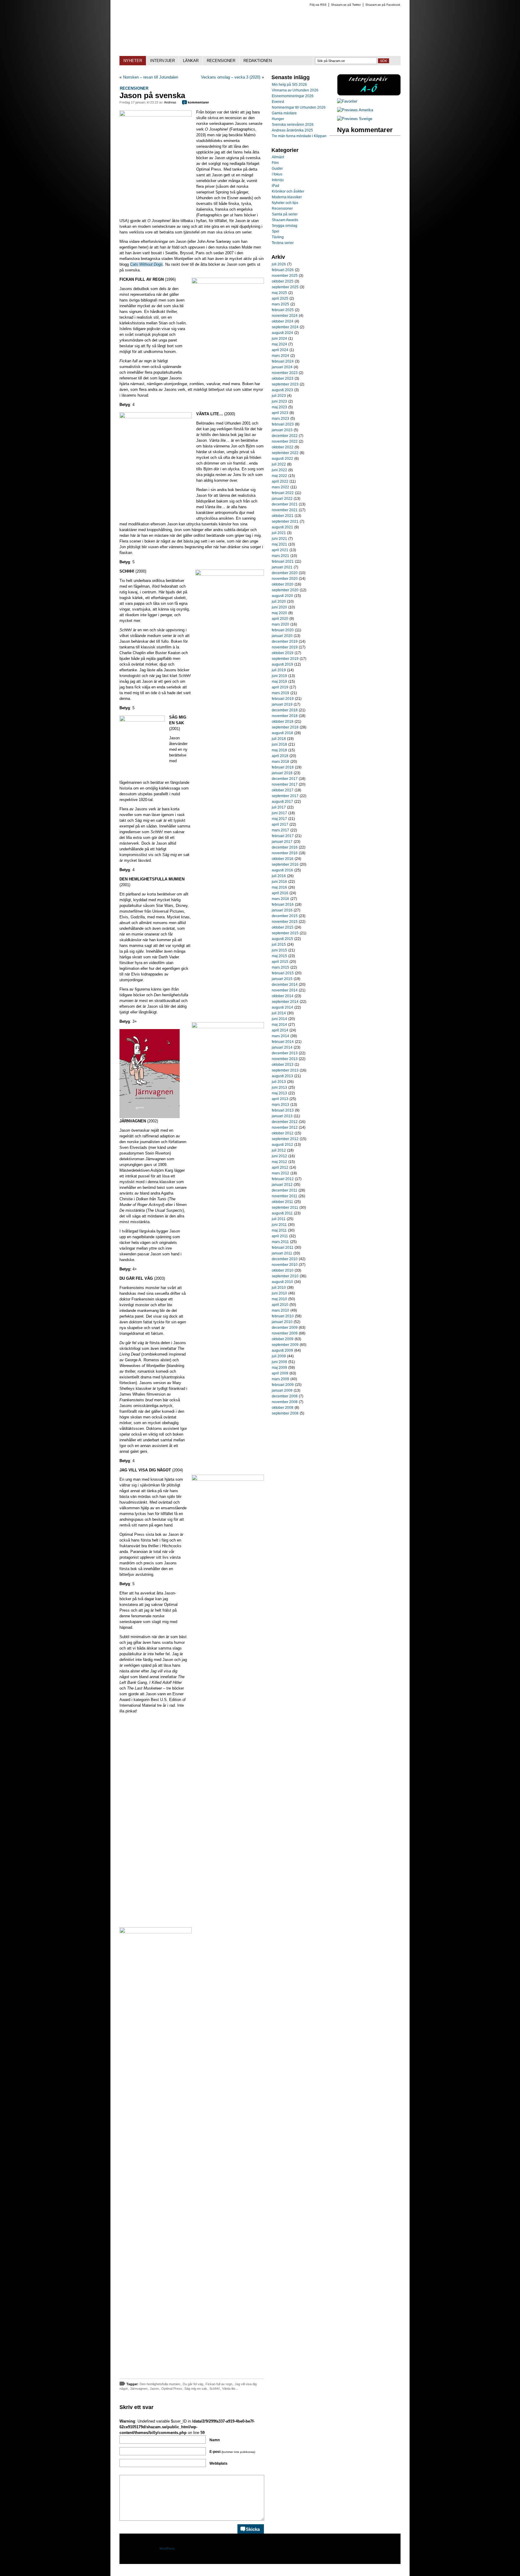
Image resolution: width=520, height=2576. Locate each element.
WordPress (167, 2548)
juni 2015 (279, 950)
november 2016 (285, 853)
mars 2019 (280, 693)
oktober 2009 (283, 1339)
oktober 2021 (283, 516)
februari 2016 (283, 905)
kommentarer (196, 102)
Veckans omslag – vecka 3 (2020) (231, 77)
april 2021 (280, 550)
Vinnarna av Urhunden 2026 (295, 90)
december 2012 (285, 1122)
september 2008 (285, 1413)
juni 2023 (279, 401)
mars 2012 (280, 1173)
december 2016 (285, 847)
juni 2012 (279, 1156)
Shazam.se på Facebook (383, 5)
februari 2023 (283, 424)
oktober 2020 (283, 584)
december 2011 (285, 1190)
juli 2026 (279, 264)
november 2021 (285, 510)
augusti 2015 (282, 939)
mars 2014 (280, 1036)
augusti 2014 (282, 1007)
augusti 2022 (282, 459)
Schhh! (215, 2389)
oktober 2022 (283, 447)
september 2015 (285, 933)
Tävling (278, 237)
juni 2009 (279, 1362)
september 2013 (285, 1070)
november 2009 (285, 1333)
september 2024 (285, 327)
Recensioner (134, 88)
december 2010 (285, 1259)
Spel (275, 231)
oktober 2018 (283, 722)
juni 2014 (279, 1019)
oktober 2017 (283, 790)
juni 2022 (279, 470)
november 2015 (285, 922)
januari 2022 (282, 499)
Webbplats (218, 2463)
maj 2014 (279, 1025)
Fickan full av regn (219, 2384)
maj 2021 (279, 544)
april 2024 (280, 350)
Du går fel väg (193, 2384)
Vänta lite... (230, 2389)
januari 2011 (282, 1253)
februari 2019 (283, 699)
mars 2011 (280, 1242)
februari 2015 (283, 973)
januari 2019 (282, 704)
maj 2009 (279, 1368)
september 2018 (285, 727)
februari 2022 (283, 493)
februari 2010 (283, 1316)
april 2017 (280, 824)
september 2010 (285, 1276)
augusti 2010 (282, 1282)
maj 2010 (279, 1299)
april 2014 (280, 1030)
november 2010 (285, 1265)
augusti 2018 (282, 733)
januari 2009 (282, 1390)
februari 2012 (283, 1179)
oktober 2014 (283, 996)
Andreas (170, 102)
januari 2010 (282, 1322)
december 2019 (285, 642)
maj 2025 (279, 293)
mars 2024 (280, 356)
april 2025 (280, 298)
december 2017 (285, 779)
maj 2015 (279, 956)
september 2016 (285, 864)
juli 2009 (279, 1356)
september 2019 (285, 659)
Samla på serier (285, 214)
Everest (278, 102)
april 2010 (280, 1305)
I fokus (277, 174)
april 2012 (280, 1167)
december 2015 (285, 916)
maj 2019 (279, 682)
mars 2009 (280, 1379)
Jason (154, 2389)
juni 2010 (279, 1293)
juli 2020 (279, 601)
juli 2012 (279, 1150)
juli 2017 (279, 807)
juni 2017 (279, 813)
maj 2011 (279, 1230)
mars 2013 (280, 1105)
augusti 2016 (282, 870)
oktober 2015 (283, 927)
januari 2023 (282, 430)
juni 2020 (279, 607)
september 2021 (285, 521)
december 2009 (285, 1328)
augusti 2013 (282, 1076)
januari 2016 (282, 910)
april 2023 (280, 413)
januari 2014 (282, 1047)
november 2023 (285, 373)
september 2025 (285, 287)
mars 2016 (280, 899)
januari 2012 (282, 1185)
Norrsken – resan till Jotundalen (151, 77)
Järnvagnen (139, 2389)
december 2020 (285, 573)
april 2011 (280, 1236)
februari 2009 (283, 1385)
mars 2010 (280, 1310)
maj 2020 (279, 613)
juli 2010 (279, 1288)
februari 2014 (283, 1042)
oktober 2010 (283, 1270)
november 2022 (285, 441)
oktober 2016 (283, 859)
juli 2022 (279, 464)
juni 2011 (279, 1225)
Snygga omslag (285, 226)
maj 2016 (279, 887)
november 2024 (285, 316)
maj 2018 (279, 750)
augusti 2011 (282, 1213)
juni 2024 (279, 339)
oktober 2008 (283, 1408)
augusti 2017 (282, 802)
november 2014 (285, 990)
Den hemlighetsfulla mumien (160, 2384)
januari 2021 (282, 567)
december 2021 (285, 504)
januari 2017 (282, 842)
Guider (277, 169)
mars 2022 (280, 487)
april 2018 (280, 756)
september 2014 (285, 1002)
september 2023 (285, 384)
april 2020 (280, 619)
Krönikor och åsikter (288, 191)
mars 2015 (280, 967)
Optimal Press (172, 2389)
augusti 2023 (282, 390)
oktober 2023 (283, 379)
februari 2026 (283, 270)
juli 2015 (279, 945)
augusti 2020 (282, 596)
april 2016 (280, 893)
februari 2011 (283, 1248)
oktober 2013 (283, 1065)
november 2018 (285, 716)
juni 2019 (279, 676)
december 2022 (285, 436)
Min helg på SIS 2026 (289, 85)
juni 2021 (279, 539)
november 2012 (285, 1127)
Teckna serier (283, 243)
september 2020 (285, 590)
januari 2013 (282, 1116)
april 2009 (280, 1373)
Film (275, 163)
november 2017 (285, 784)
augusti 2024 (282, 333)
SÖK (384, 61)
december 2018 (285, 710)
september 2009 (285, 1345)
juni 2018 (279, 744)
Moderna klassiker (287, 197)
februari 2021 (283, 561)
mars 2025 (280, 304)
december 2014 (285, 985)
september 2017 (285, 796)
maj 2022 (279, 476)
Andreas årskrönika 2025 (292, 130)
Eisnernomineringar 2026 (293, 96)
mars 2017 (280, 830)
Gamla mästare (284, 113)
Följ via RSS (318, 5)
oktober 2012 (283, 1133)
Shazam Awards (285, 220)
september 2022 (285, 453)
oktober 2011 (282, 1202)
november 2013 (285, 1059)
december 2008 (285, 1396)
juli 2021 (279, 533)
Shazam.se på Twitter (346, 5)
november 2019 (285, 647)
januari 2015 (282, 979)
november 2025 (285, 276)
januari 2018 (282, 773)
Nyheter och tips (285, 203)
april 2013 (280, 1099)
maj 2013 (279, 1093)
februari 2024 (283, 361)
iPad (275, 186)
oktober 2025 (283, 281)
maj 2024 (279, 344)
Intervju (278, 180)
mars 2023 (280, 419)
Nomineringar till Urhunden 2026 (299, 107)
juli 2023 (279, 396)
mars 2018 (280, 762)
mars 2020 (280, 624)
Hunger (278, 119)
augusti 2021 (282, 527)
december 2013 (285, 1053)
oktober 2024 (283, 321)
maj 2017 (279, 819)
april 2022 (280, 481)
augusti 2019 (282, 664)
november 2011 (285, 1196)
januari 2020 (282, 636)
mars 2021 (280, 556)
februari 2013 (283, 1110)
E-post (232, 2452)
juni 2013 (279, 1087)
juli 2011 (279, 1219)
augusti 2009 (282, 1350)
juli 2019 (279, 670)
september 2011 (285, 1208)
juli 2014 (279, 1013)
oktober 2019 (283, 653)
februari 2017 (283, 836)
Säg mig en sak (196, 2389)
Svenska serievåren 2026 (293, 125)
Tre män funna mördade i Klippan (299, 136)
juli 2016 (279, 876)
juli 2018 (279, 739)
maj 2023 (279, 407)
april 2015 (280, 962)
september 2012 (285, 1139)
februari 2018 (283, 767)
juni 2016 (279, 882)
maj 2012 (279, 1162)
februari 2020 (283, 630)
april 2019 (280, 687)
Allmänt (278, 157)
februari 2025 (283, 310)
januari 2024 (282, 367)
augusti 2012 (282, 1145)
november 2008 (285, 1402)
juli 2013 (279, 1082)
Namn (215, 2440)
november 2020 (285, 579)
